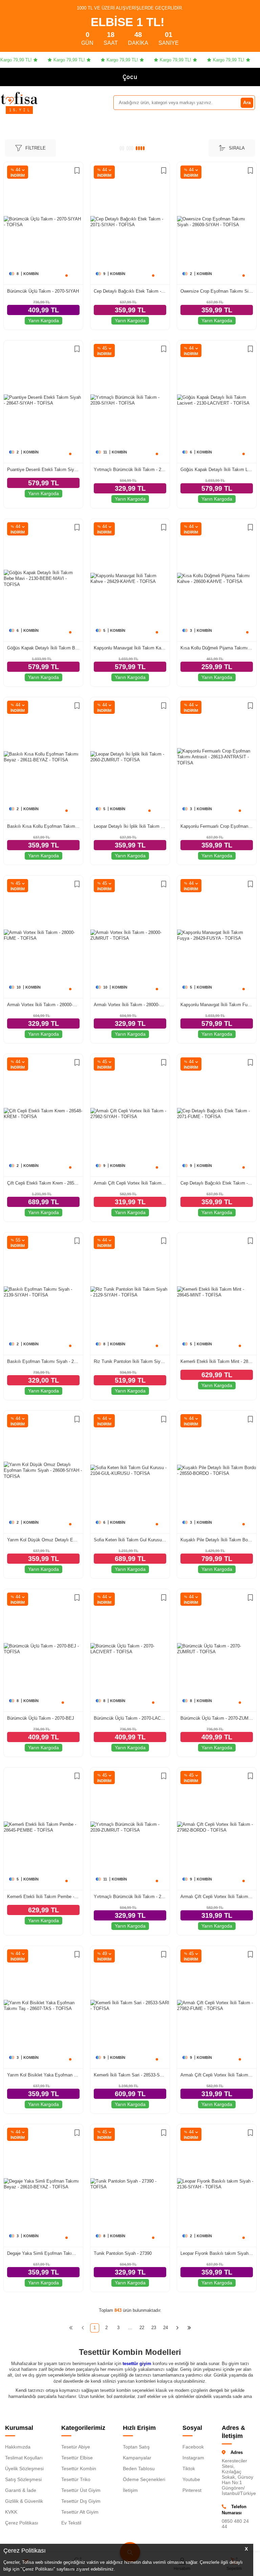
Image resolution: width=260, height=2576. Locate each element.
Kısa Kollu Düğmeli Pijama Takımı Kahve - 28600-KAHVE (217, 648)
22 (142, 2328)
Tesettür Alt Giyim (80, 2512)
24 (166, 2328)
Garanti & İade (21, 2490)
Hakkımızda (18, 2447)
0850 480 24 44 (235, 2524)
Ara (247, 102)
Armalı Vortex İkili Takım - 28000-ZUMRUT (130, 1005)
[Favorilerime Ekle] (77, 171)
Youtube (191, 2479)
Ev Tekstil (71, 2523)
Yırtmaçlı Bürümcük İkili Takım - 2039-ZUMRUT (130, 1897)
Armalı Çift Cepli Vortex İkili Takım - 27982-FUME (217, 2075)
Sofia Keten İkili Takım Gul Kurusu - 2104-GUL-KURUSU (130, 1540)
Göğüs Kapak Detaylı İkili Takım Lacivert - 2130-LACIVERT (217, 470)
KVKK (11, 2512)
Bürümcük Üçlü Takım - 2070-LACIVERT (130, 1718)
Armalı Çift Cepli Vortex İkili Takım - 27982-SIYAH (130, 1183)
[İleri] (178, 2328)
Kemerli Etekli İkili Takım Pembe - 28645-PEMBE (43, 1897)
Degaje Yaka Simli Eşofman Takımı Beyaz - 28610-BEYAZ (43, 2253)
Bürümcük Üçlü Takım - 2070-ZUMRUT (217, 1718)
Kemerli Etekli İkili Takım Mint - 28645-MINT (217, 1361)
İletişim (130, 2490)
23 (154, 2328)
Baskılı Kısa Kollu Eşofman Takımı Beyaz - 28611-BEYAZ (43, 826)
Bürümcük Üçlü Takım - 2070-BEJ (41, 1718)
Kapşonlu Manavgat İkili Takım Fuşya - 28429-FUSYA (217, 1005)
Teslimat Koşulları (24, 2458)
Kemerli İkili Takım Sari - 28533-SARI (130, 2075)
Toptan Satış (136, 2447)
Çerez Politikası (22, 2523)
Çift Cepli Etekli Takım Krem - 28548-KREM (43, 1183)
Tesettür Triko (76, 2479)
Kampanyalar (137, 2458)
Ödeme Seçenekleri (144, 2479)
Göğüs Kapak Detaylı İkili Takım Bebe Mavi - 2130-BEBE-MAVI (43, 648)
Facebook (193, 2447)
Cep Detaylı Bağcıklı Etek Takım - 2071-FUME (217, 1183)
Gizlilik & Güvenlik (24, 2501)
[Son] (189, 2328)
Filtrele (36, 148)
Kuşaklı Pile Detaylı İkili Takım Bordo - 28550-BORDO (217, 1540)
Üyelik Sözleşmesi (24, 2468)
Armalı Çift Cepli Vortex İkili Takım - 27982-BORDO (217, 1897)
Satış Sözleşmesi (23, 2479)
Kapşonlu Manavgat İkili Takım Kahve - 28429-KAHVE (130, 648)
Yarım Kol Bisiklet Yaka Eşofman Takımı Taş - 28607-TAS (43, 2075)
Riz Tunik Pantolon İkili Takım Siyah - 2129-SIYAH (130, 1361)
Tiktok (189, 2468)
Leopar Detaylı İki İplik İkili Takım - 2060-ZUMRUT (130, 826)
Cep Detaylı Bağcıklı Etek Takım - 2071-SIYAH (130, 291)
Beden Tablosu (139, 2468)
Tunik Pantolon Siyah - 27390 (123, 2253)
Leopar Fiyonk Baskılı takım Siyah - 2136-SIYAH (217, 2253)
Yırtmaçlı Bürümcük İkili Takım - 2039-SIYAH (130, 470)
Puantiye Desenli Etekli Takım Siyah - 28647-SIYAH (43, 470)
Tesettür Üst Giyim (81, 2490)
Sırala (237, 148)
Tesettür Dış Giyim (81, 2501)
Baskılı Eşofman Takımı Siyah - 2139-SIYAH (43, 1361)
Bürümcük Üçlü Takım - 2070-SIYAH (43, 291)
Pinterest (192, 2490)
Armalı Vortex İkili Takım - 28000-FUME (43, 1005)
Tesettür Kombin (79, 2468)
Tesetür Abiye (76, 2447)
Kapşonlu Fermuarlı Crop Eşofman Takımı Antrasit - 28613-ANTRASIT (217, 826)
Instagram (193, 2458)
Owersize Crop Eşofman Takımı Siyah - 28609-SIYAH (217, 291)
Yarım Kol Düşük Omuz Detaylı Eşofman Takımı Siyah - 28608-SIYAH (43, 1540)
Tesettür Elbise (77, 2458)
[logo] (19, 98)
